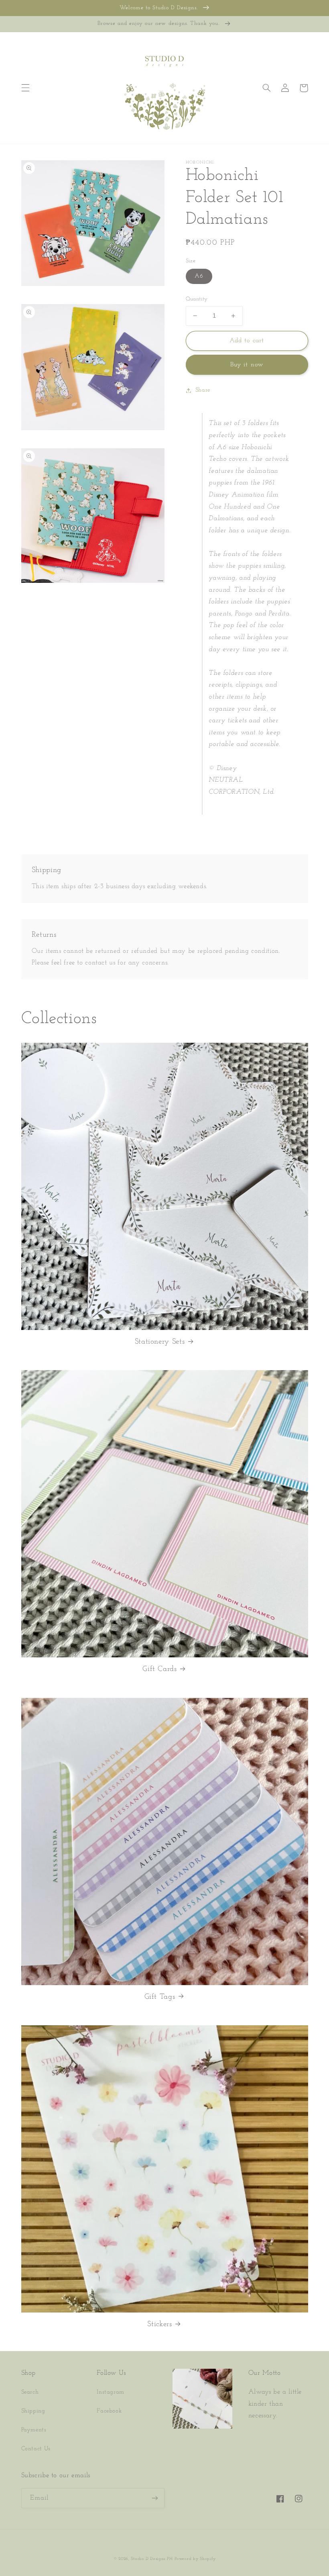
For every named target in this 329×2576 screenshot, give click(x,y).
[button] (25, 88)
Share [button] (203, 390)
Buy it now (247, 365)
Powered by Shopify (195, 2559)
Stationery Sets (160, 1342)
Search (30, 2392)
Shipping (33, 2411)
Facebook (109, 2411)
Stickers (159, 2324)
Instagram (111, 2392)
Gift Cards (159, 1669)
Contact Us (36, 2449)
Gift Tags (160, 1997)
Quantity (197, 299)
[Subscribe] (155, 2498)
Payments (34, 2430)
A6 (199, 276)
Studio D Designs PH (152, 2559)
